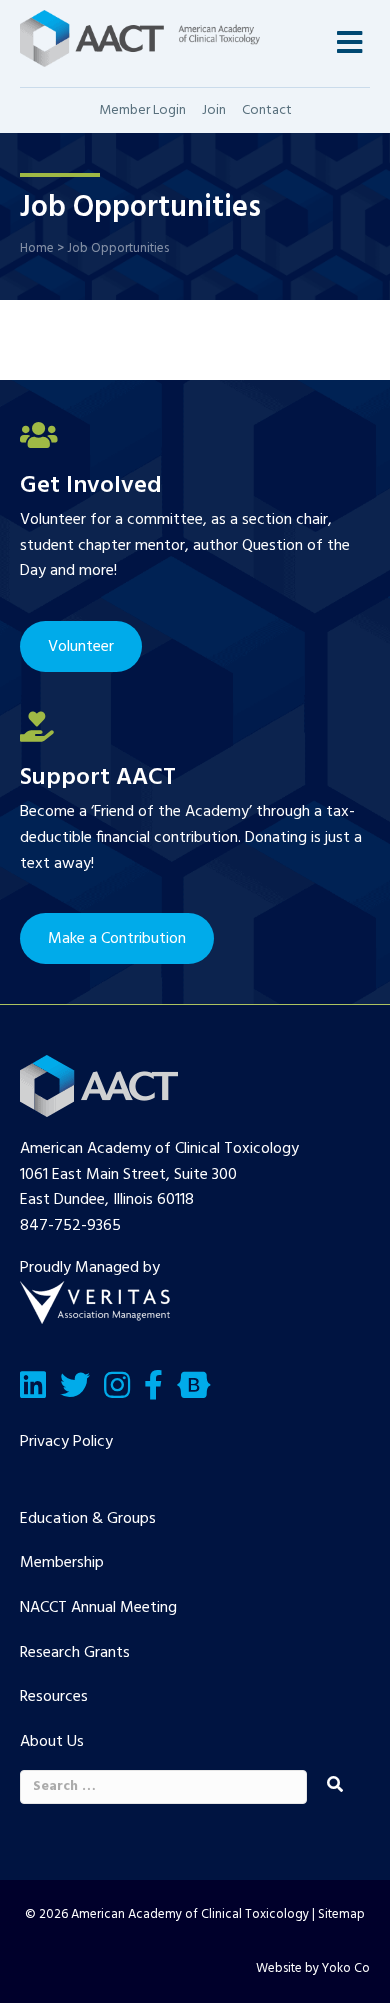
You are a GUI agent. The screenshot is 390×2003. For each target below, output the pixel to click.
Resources (54, 1697)
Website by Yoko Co (313, 1968)
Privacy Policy (66, 1442)
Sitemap (341, 1914)
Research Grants (75, 1653)
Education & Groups (88, 1519)
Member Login (142, 110)
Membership (62, 1563)
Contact (267, 110)
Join (214, 110)
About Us (52, 1742)
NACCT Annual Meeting (98, 1608)
